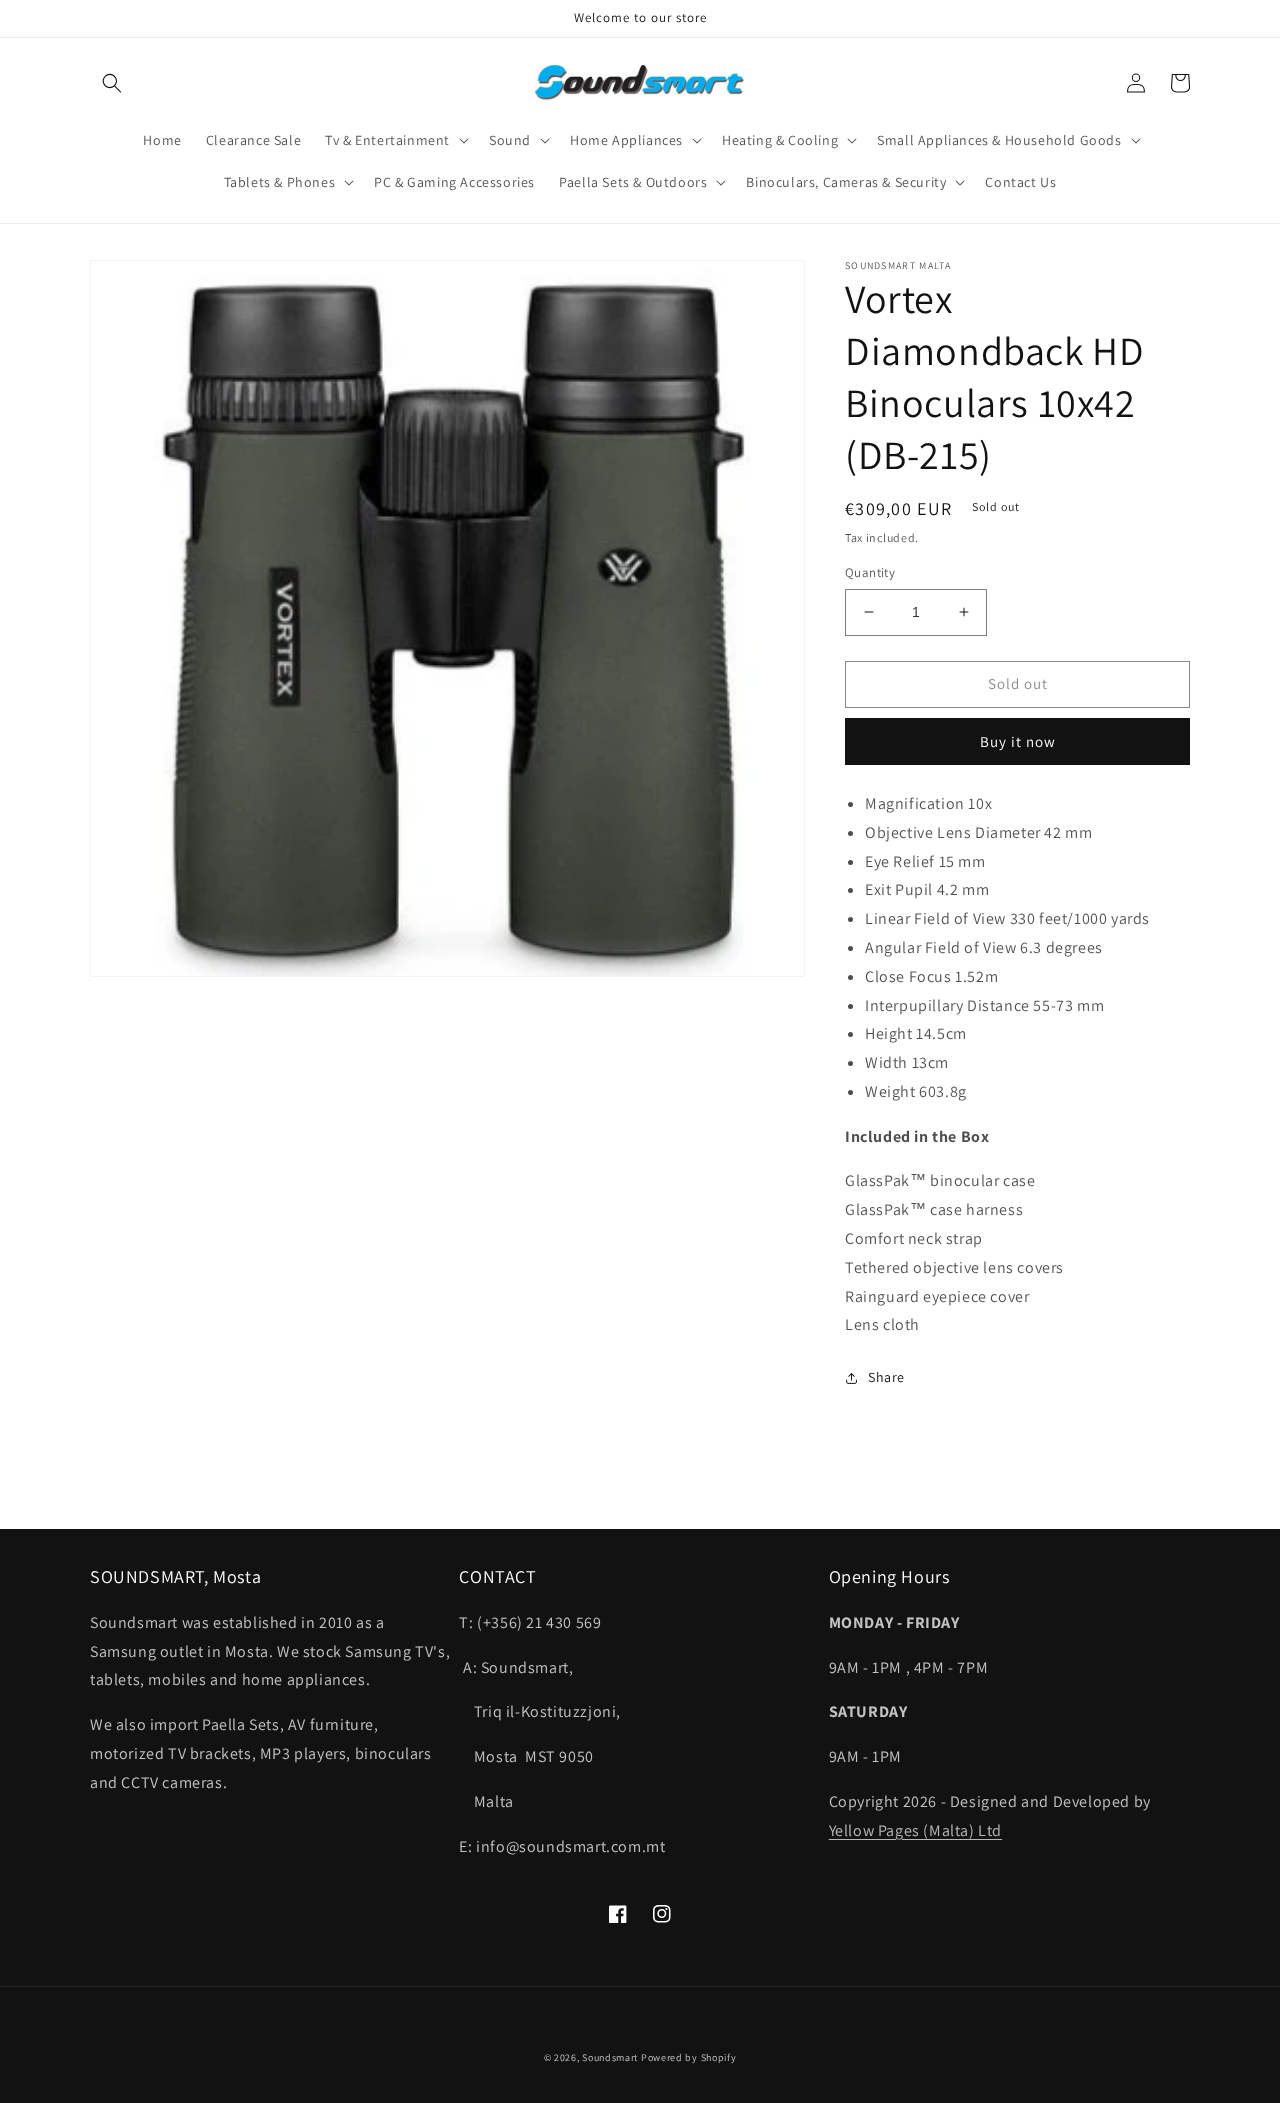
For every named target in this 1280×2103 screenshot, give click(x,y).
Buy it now (1018, 741)
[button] (112, 83)
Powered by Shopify (689, 2057)
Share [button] (886, 1377)
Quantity (870, 572)
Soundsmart (611, 2057)
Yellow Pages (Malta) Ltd (915, 1830)
